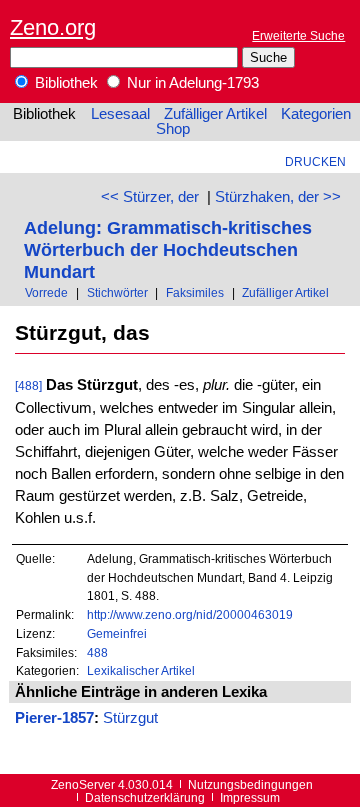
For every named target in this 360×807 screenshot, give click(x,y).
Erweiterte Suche (298, 35)
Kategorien (316, 114)
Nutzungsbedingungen (250, 784)
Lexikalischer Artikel (141, 670)
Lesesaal (120, 114)
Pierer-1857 (54, 718)
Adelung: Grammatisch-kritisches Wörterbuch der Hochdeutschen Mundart (168, 249)
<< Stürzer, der (150, 197)
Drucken (315, 161)
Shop (173, 129)
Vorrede (46, 292)
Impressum (250, 797)
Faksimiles (195, 292)
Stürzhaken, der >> (278, 197)
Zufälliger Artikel (215, 114)
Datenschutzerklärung (145, 797)
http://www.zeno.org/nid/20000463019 (190, 614)
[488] (28, 385)
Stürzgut (130, 718)
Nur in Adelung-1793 (191, 83)
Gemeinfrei (117, 633)
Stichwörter (117, 292)
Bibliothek (64, 83)
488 (97, 652)
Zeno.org (53, 27)
